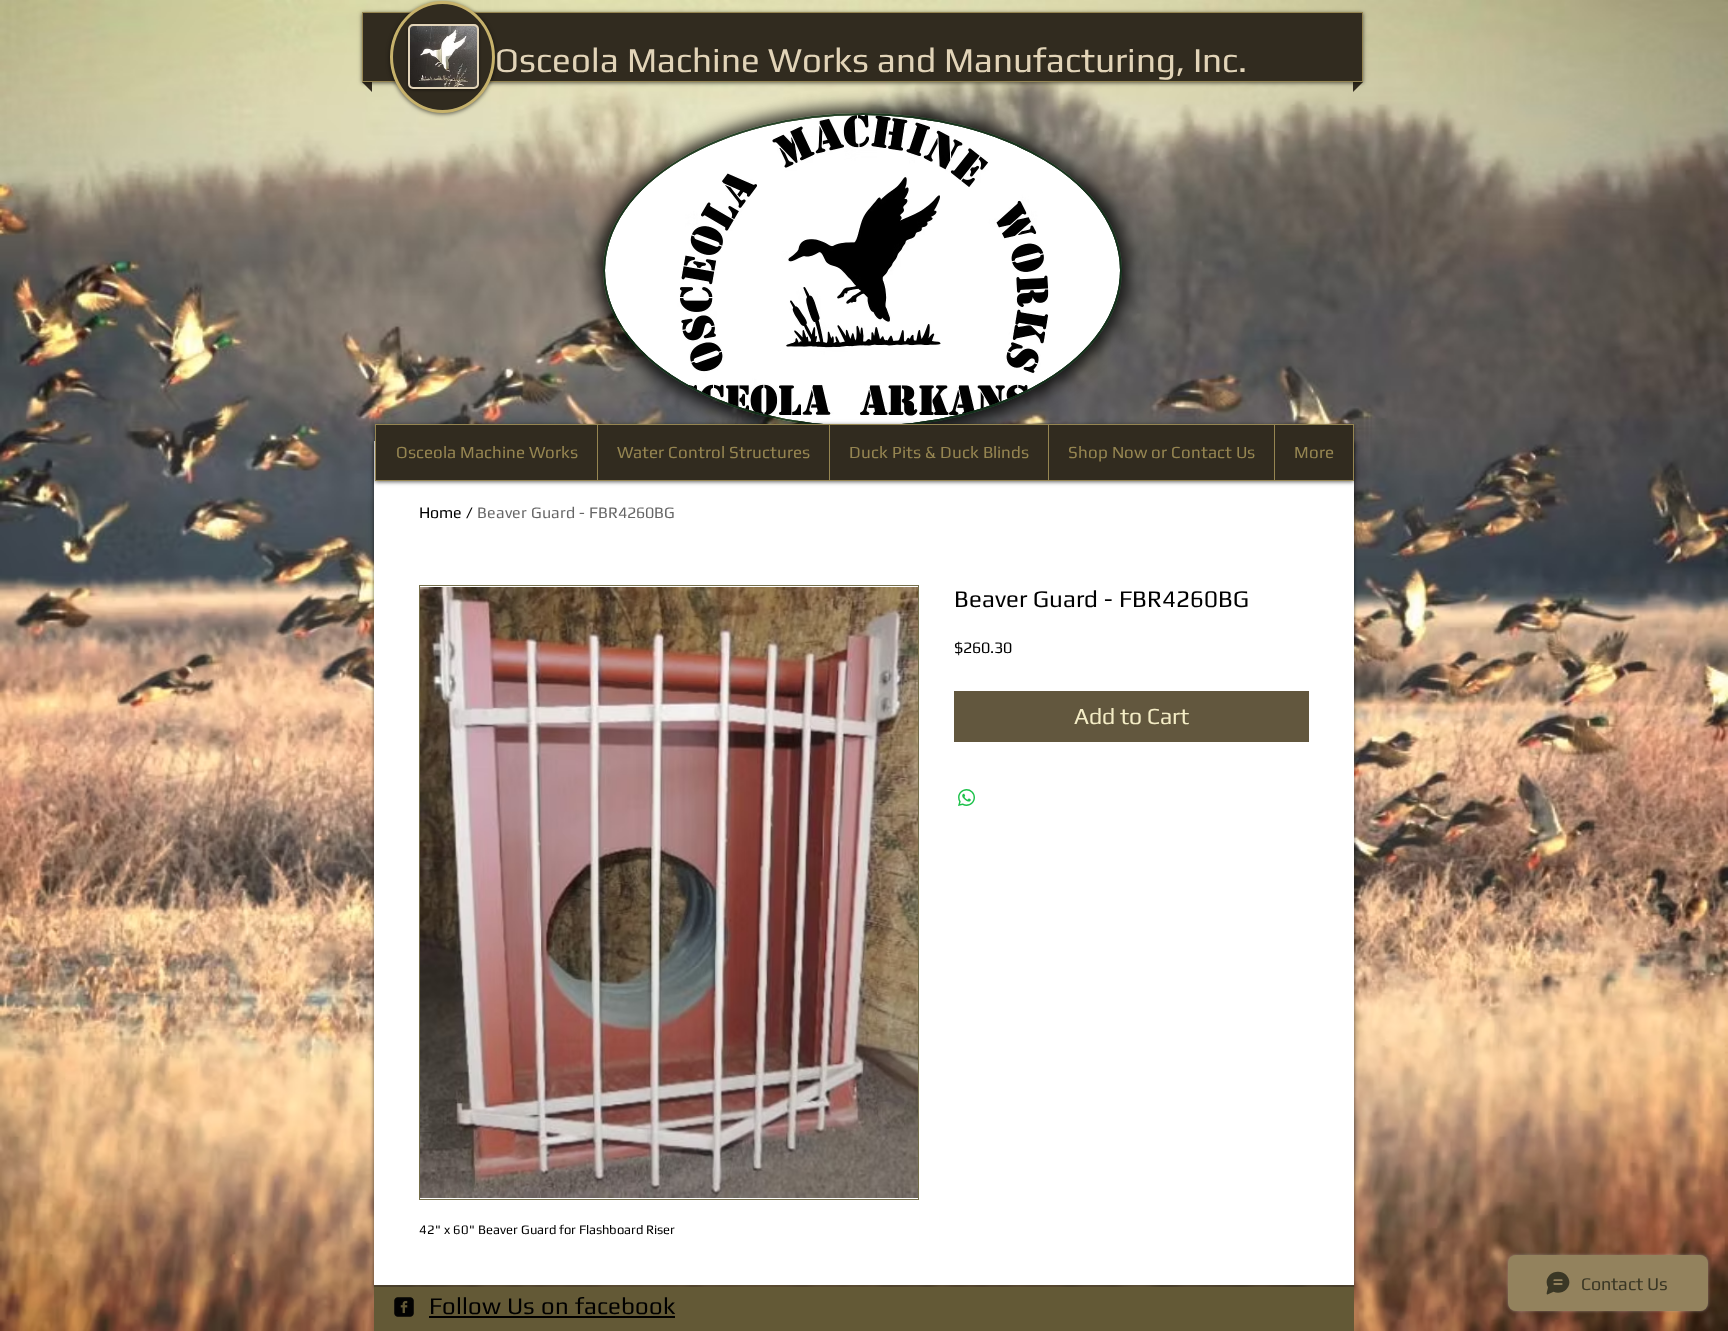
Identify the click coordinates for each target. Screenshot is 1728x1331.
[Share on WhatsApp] (967, 798)
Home (440, 512)
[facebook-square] (404, 1307)
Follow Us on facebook (552, 1305)
